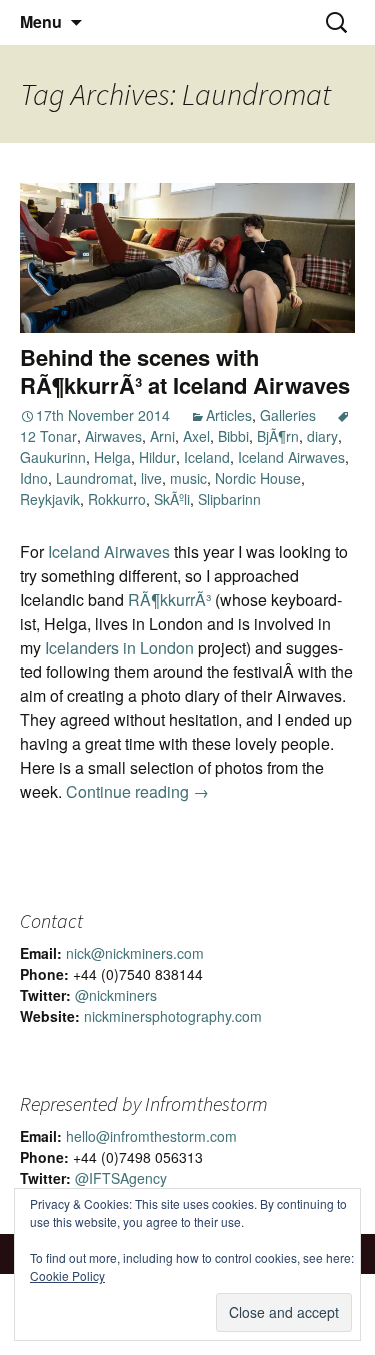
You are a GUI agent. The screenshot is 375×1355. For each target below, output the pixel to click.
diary (322, 436)
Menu (41, 21)
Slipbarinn (229, 499)
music (188, 478)
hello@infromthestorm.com (151, 1136)
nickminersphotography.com (173, 1016)
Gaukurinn (53, 457)
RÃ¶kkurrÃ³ (169, 599)
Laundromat (94, 478)
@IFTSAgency (121, 1178)
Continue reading (137, 791)
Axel (196, 436)
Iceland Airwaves (291, 457)
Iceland (207, 457)
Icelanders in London (119, 647)
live (151, 478)
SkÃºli (172, 499)
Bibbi (233, 436)
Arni (162, 436)
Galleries (288, 415)
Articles (229, 415)
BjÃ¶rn (278, 436)
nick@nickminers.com (135, 953)
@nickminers (116, 995)
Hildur (157, 457)
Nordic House (258, 478)
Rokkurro (117, 499)
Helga (112, 457)
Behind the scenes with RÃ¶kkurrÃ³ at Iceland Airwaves (185, 371)
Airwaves (113, 436)
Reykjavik (50, 499)
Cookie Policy (67, 1275)
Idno (34, 478)
